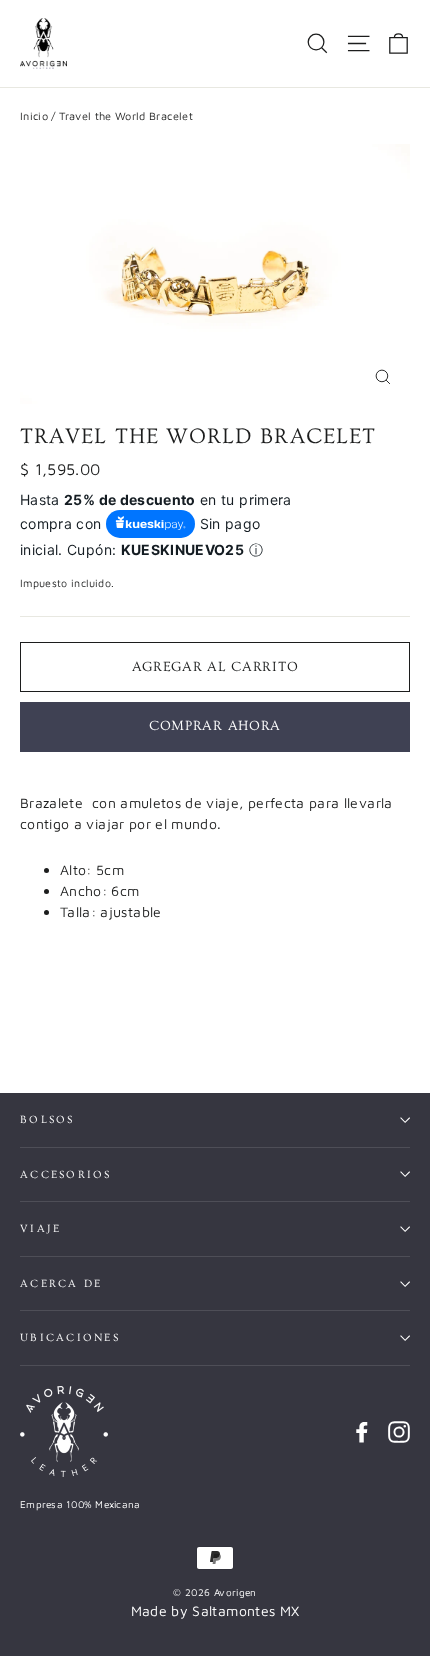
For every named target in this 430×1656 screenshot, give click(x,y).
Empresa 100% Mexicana (80, 1504)
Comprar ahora (215, 726)
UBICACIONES (70, 1337)
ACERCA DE (61, 1283)
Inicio (34, 115)
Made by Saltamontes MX (215, 1610)
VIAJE (40, 1228)
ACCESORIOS (66, 1174)
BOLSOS (47, 1119)
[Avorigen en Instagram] (399, 1432)
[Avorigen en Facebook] (362, 1432)
